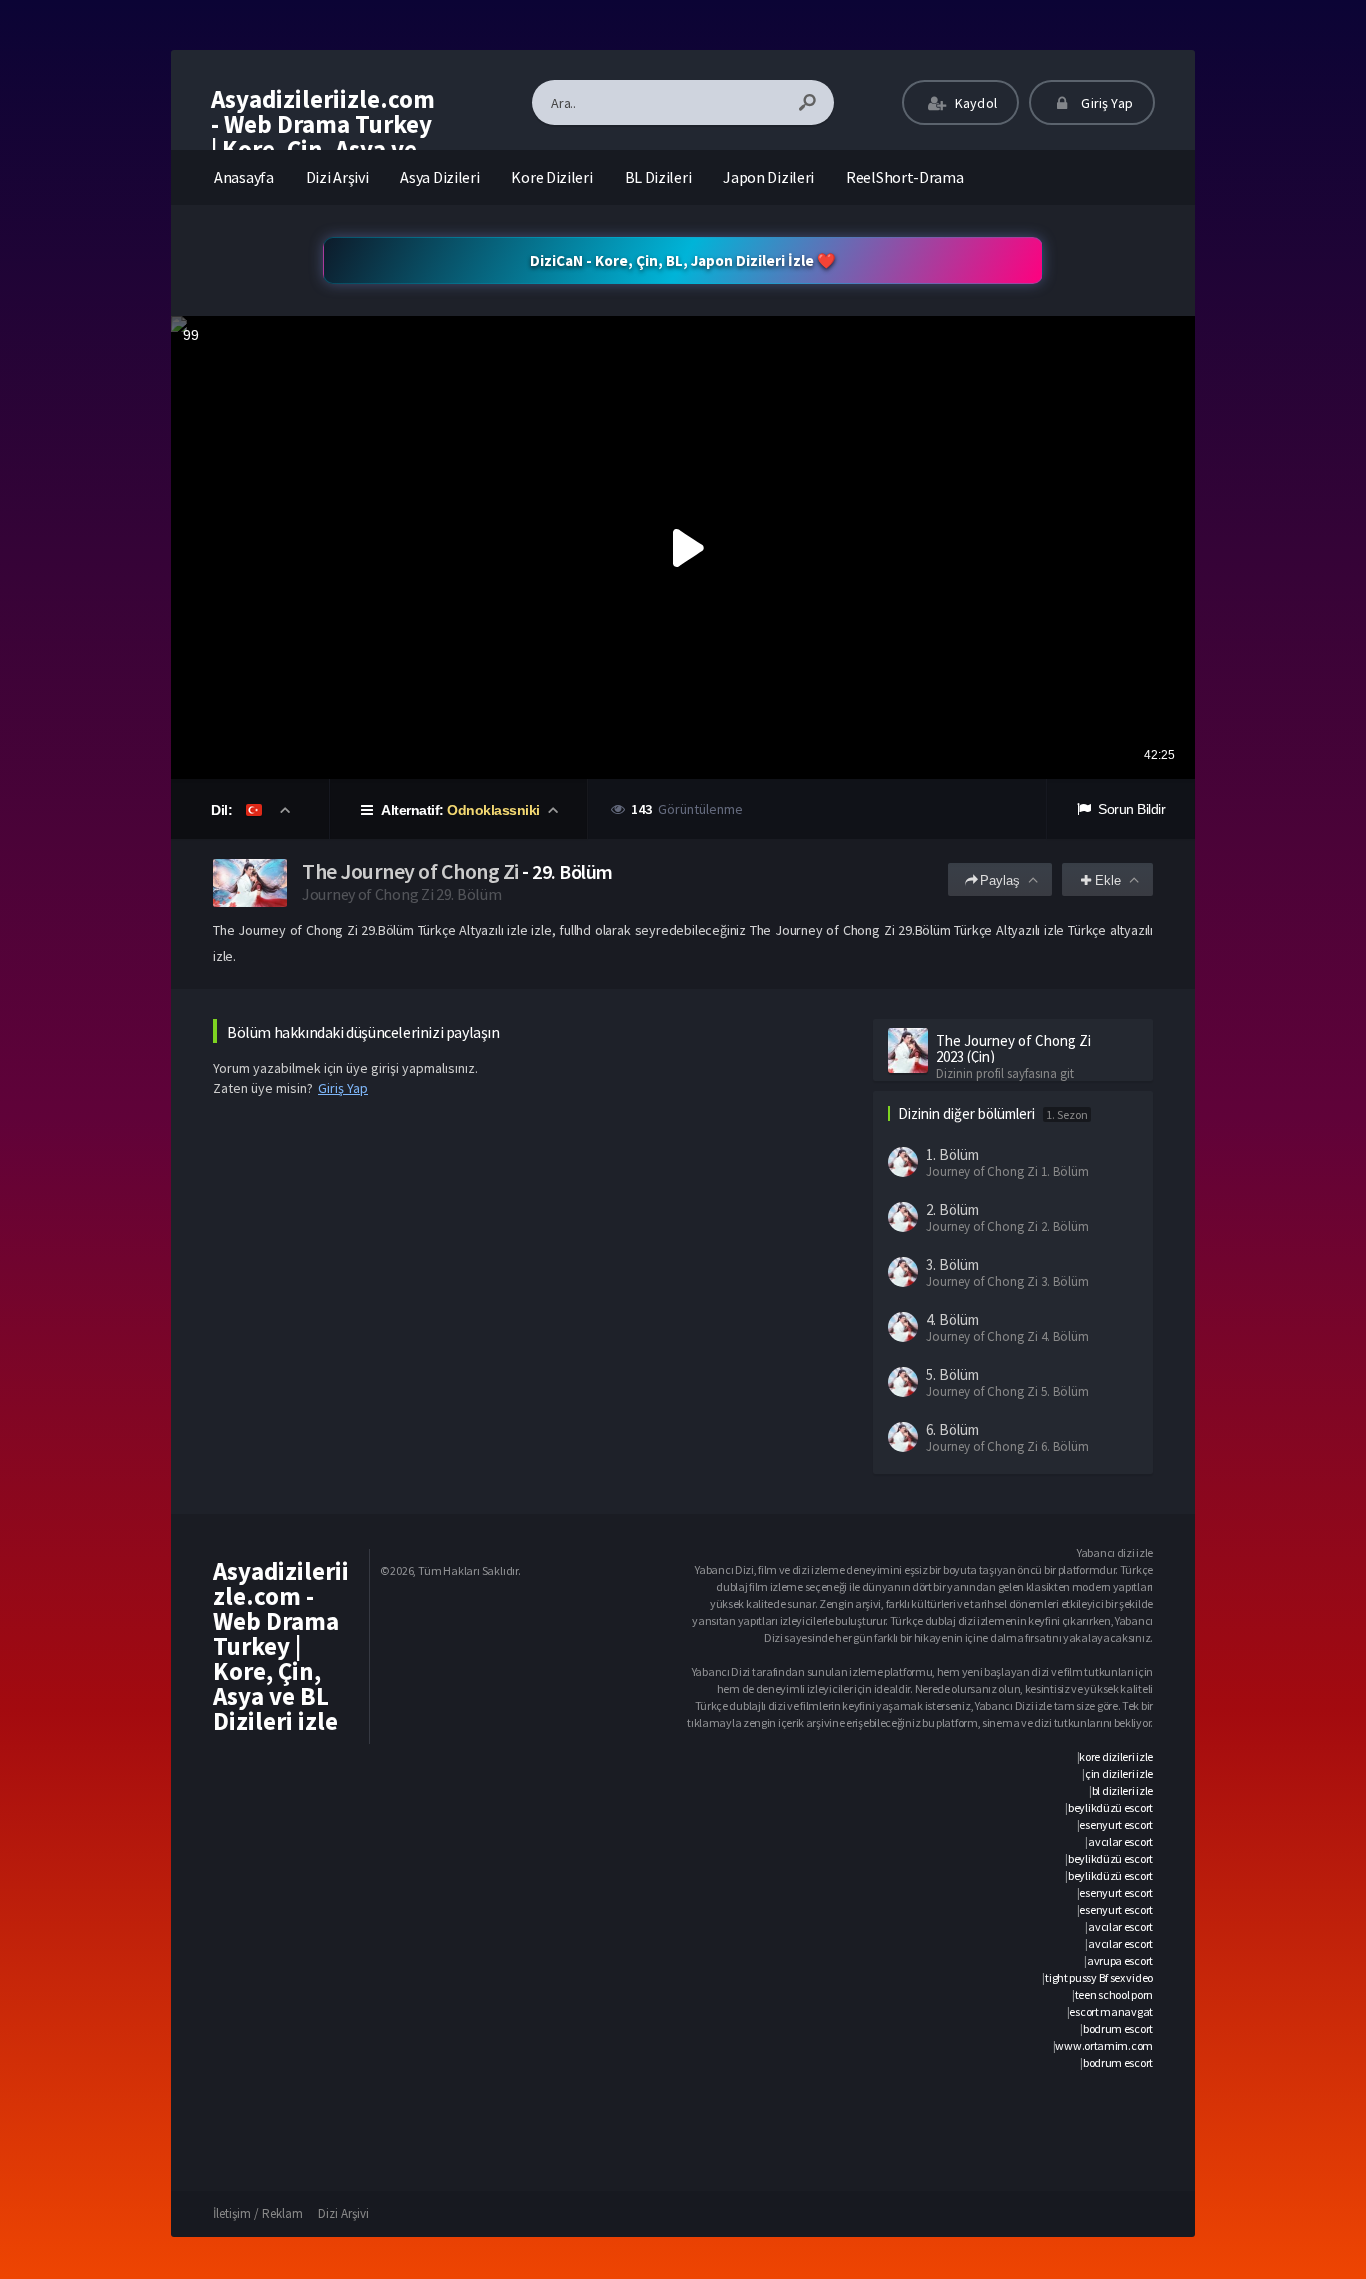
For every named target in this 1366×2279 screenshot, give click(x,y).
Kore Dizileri (551, 177)
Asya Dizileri (439, 177)
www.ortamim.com (1104, 2045)
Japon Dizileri (768, 177)
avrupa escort (1120, 1960)
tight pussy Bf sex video (1099, 1977)
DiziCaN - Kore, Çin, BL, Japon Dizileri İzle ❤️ (683, 260)
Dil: (223, 810)
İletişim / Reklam (258, 2213)
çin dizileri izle (1119, 1773)
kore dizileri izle (1116, 1756)
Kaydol (974, 103)
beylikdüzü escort (1110, 1807)
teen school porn (1114, 1994)
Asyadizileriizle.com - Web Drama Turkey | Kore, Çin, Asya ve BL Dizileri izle (323, 136)
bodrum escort (1118, 2028)
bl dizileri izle (1122, 1790)
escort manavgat (1111, 2011)
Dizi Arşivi (337, 177)
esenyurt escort (1116, 1824)
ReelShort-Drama (905, 177)
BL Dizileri (658, 177)
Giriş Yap (1105, 103)
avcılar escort (1120, 1841)
